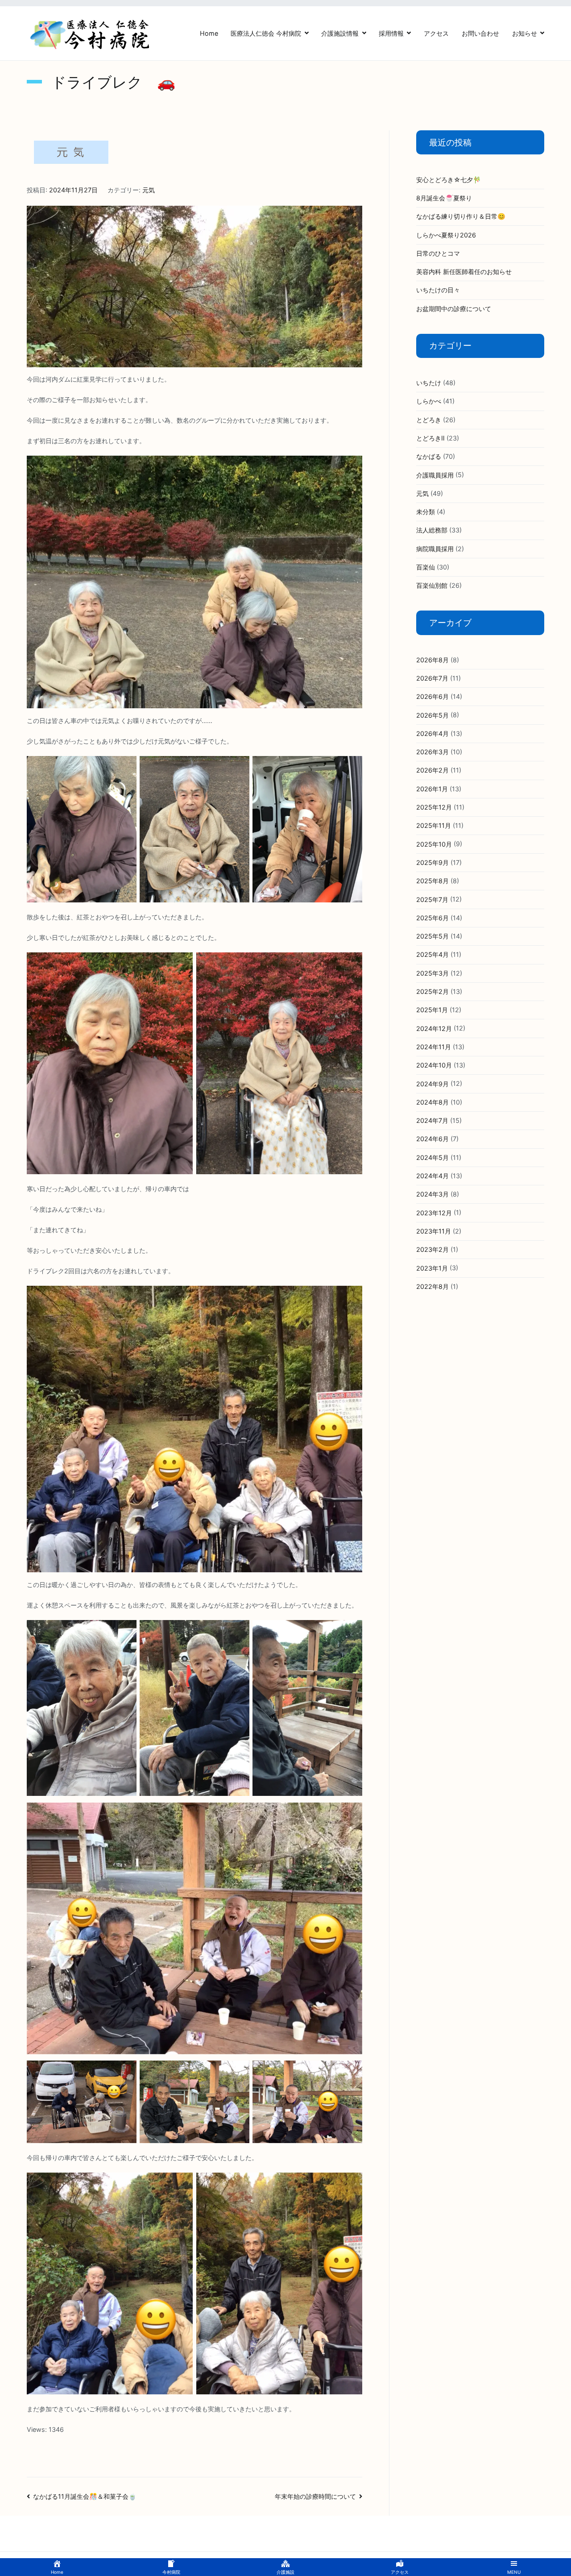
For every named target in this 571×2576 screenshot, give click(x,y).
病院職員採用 (435, 549)
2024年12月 (434, 1028)
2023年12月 (434, 1213)
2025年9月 (432, 862)
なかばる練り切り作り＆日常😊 (461, 216)
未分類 (426, 512)
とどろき (429, 420)
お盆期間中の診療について (454, 309)
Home (209, 33)
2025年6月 (432, 918)
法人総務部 (432, 530)
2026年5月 (432, 715)
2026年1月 (432, 789)
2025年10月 (434, 844)
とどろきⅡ (430, 438)
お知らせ (525, 33)
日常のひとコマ (438, 253)
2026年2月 (432, 770)
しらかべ (429, 401)
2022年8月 (432, 1286)
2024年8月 (432, 1102)
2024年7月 (432, 1120)
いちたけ (429, 383)
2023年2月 (432, 1249)
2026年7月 (432, 678)
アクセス (436, 33)
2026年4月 (432, 733)
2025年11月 (434, 825)
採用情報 (391, 33)
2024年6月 (432, 1139)
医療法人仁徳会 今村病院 (266, 33)
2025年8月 (432, 881)
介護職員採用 (435, 475)
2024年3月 (432, 1194)
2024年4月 (432, 1176)
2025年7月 (432, 900)
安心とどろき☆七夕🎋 (449, 180)
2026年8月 (432, 660)
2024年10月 (434, 1065)
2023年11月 (434, 1231)
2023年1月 (432, 1268)
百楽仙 (426, 567)
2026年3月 (432, 752)
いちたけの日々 (438, 290)
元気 (149, 190)
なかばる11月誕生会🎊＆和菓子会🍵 (85, 2496)
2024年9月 (432, 1084)
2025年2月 (432, 991)
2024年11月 (434, 1047)
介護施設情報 (340, 33)
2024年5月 (432, 1157)
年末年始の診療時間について (315, 2496)
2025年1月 (432, 1010)
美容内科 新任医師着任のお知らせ (464, 272)
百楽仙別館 (432, 585)
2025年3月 (432, 973)
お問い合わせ (480, 33)
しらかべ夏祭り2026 (446, 235)
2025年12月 (434, 807)
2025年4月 (432, 954)
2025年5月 (432, 936)
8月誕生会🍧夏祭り (444, 198)
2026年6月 (432, 696)
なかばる (429, 456)
